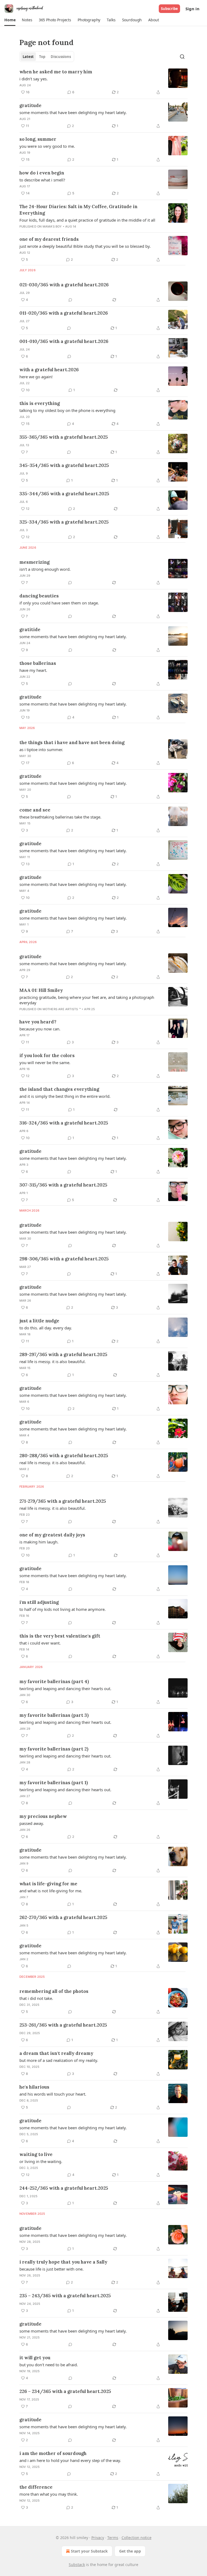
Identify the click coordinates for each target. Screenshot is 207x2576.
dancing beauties (39, 596)
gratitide (30, 630)
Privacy (98, 2538)
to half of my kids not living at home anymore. (63, 1609)
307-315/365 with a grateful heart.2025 (63, 1185)
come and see (35, 810)
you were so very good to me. (47, 146)
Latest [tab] (28, 57)
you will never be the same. (45, 1062)
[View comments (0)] (70, 300)
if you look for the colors (47, 1055)
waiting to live (36, 2154)
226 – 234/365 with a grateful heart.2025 (65, 2391)
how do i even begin (42, 173)
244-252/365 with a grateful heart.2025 (64, 2188)
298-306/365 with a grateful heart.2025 (64, 1259)
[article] (103, 82)
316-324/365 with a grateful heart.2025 (64, 1123)
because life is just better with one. (51, 2269)
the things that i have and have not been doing (72, 742)
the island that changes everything (59, 1089)
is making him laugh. (39, 1542)
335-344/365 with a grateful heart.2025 (64, 494)
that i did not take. (36, 1998)
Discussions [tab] (61, 57)
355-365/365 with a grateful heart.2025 (64, 437)
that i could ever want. (40, 1643)
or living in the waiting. (41, 2161)
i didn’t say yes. (34, 79)
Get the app (130, 2551)
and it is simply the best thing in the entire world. (65, 1096)
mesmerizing (34, 562)
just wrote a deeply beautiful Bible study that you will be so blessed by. (85, 246)
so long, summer (38, 139)
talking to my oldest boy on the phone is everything (67, 410)
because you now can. (40, 1029)
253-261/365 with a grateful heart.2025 (63, 2025)
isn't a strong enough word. (45, 569)
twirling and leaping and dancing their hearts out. (65, 1688)
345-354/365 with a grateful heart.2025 (64, 465)
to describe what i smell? (42, 180)
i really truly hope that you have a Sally (63, 2262)
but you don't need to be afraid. (49, 2365)
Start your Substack (89, 2551)
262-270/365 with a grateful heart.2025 (63, 1917)
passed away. (32, 1823)
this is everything (40, 403)
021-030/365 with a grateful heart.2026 (64, 285)
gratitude (30, 105)
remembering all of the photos (54, 1991)
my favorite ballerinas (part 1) (54, 1783)
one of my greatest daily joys (52, 1535)
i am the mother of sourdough (53, 2453)
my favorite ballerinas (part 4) (54, 1681)
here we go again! (36, 377)
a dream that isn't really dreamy (56, 2053)
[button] (10, 20)
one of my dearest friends (49, 239)
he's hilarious (34, 2087)
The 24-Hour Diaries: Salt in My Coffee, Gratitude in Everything (78, 210)
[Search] (182, 57)
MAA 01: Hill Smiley (41, 990)
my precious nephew (43, 1816)
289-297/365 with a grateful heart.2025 (63, 1354)
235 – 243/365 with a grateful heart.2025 (65, 2296)
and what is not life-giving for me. (51, 1891)
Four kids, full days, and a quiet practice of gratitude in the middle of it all (87, 220)
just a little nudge (39, 1321)
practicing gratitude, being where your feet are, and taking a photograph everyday (87, 1000)
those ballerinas (38, 663)
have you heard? (38, 1022)
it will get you (35, 2358)
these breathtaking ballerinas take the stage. (60, 817)
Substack (77, 2565)
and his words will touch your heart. (53, 2094)
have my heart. (33, 670)
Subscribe (169, 9)
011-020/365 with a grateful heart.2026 (64, 313)
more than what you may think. (49, 2494)
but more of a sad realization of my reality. (59, 2060)
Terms (113, 2538)
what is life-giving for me (48, 1884)
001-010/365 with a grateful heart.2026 (64, 341)
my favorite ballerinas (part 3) (54, 1715)
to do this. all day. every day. (46, 1328)
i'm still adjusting (39, 1602)
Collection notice (137, 2538)
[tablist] (47, 57)
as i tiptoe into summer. (41, 749)
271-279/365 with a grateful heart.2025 (63, 1501)
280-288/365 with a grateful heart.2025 (64, 1456)
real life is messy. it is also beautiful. (53, 1361)
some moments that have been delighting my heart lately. (73, 112)
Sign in (192, 9)
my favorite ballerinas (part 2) (54, 1749)
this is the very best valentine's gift (60, 1636)
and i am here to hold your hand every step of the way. (70, 2460)
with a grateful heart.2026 (49, 370)
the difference (36, 2487)
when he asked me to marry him (56, 72)
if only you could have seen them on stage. (59, 603)
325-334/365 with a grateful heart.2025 (64, 522)
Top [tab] (42, 57)
